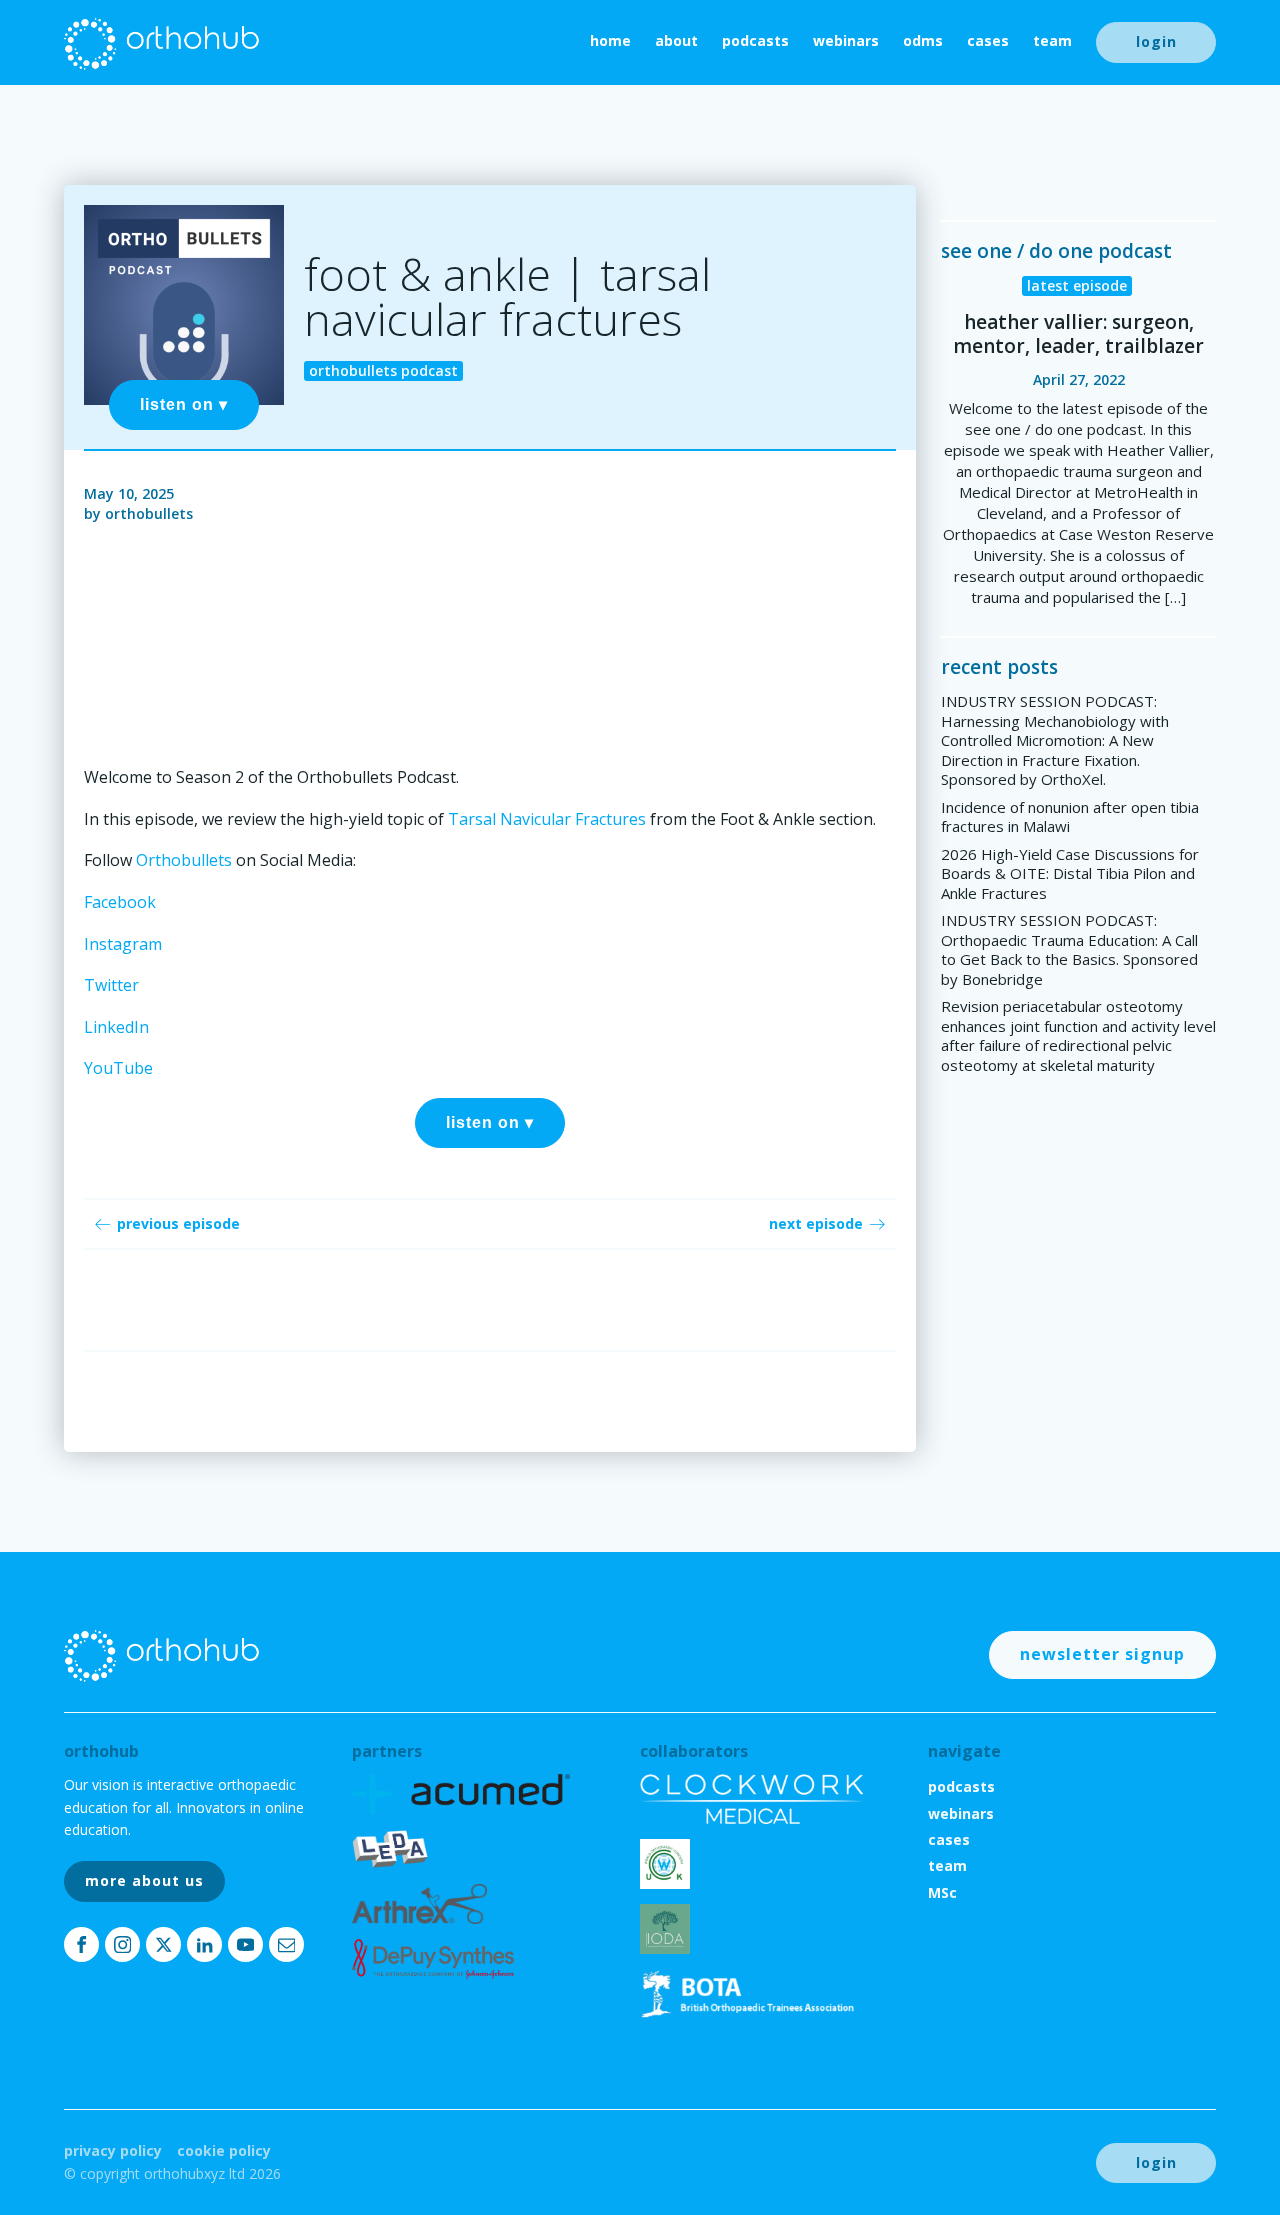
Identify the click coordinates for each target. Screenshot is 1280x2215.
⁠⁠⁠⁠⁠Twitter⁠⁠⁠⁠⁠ (111, 985)
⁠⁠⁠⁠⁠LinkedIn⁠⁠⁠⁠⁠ (116, 1027)
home (610, 40)
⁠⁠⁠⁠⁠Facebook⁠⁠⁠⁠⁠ (120, 902)
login (1156, 41)
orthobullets (149, 513)
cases (988, 40)
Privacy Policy (113, 2150)
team (1052, 40)
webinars (846, 40)
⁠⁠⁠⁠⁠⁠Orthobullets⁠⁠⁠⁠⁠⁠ (184, 860)
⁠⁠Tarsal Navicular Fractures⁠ (547, 819)
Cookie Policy (224, 2150)
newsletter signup (1102, 1654)
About (676, 40)
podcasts (755, 40)
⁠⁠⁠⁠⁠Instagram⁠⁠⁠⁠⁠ (123, 944)
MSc (942, 1892)
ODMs (923, 40)
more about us (144, 1880)
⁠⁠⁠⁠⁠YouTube (118, 1068)
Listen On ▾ (184, 404)
